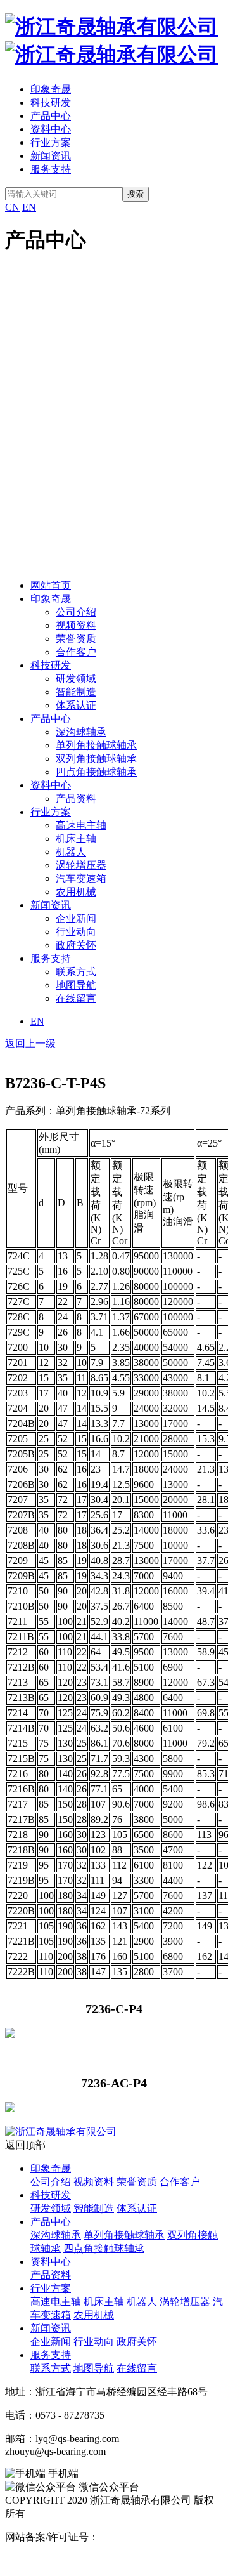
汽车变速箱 (81, 878)
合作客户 (76, 652)
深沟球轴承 (81, 732)
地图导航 (76, 985)
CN (12, 207)
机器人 (71, 852)
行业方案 (51, 142)
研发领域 (76, 679)
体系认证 (76, 705)
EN (29, 207)
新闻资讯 (51, 156)
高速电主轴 (81, 825)
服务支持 (51, 169)
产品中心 (51, 116)
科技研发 (51, 102)
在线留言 (76, 998)
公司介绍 (76, 612)
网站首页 (51, 585)
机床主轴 (76, 838)
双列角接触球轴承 (96, 759)
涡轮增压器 (81, 865)
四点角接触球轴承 (96, 772)
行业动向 (76, 932)
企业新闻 (76, 918)
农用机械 (76, 892)
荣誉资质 (76, 639)
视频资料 (76, 625)
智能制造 (76, 692)
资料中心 (51, 129)
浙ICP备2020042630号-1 (151, 2537)
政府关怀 (76, 945)
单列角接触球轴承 (96, 745)
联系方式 (76, 972)
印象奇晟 (51, 89)
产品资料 (76, 798)
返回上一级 (30, 1043)
